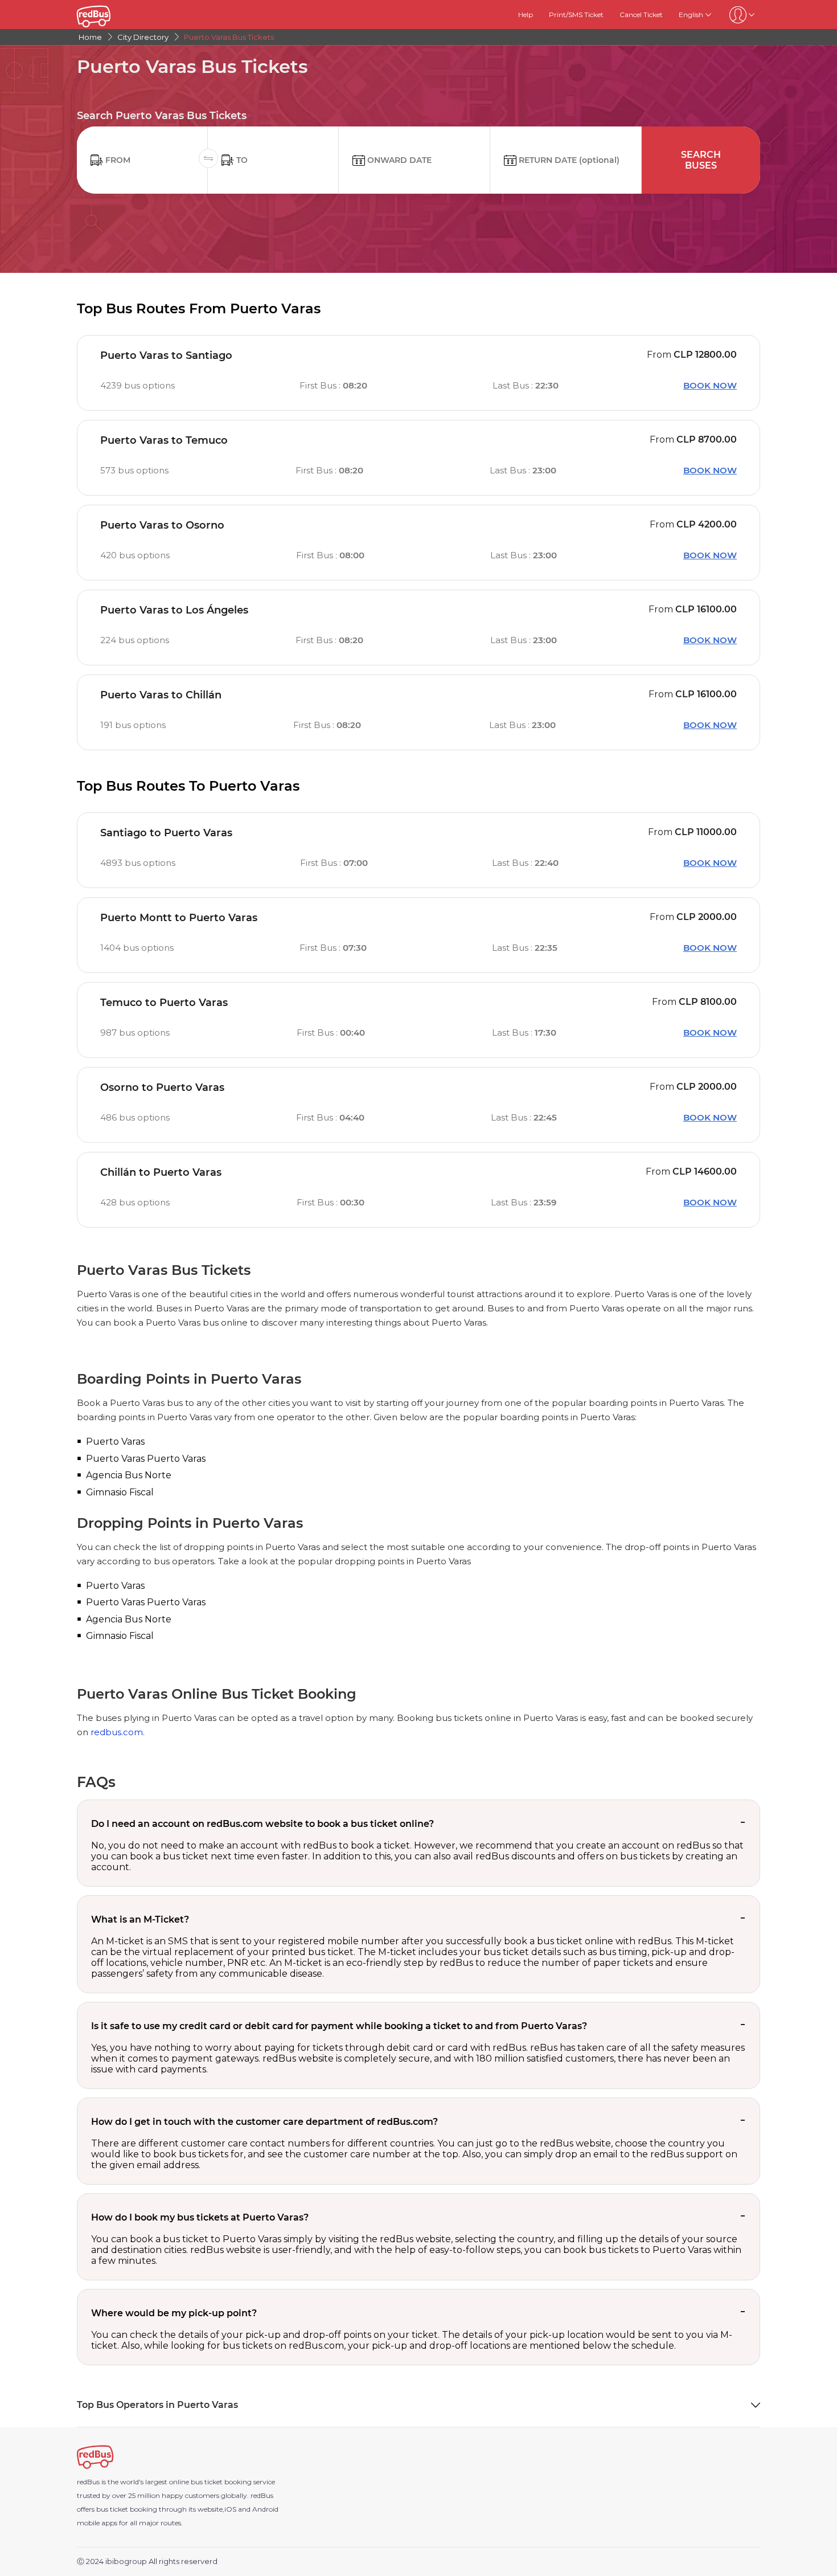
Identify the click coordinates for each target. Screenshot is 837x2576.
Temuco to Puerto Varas (164, 1003)
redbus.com (117, 1732)
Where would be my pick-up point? (174, 2313)
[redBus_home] (109, 15)
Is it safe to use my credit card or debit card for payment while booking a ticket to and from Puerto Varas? (339, 2026)
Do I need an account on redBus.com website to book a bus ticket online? (262, 1824)
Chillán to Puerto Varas (161, 1172)
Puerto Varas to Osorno (162, 525)
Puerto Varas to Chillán (161, 695)
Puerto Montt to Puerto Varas (179, 918)
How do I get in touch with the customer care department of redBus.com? (264, 2122)
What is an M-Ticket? (140, 1919)
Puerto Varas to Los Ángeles (174, 610)
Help (526, 15)
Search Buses (701, 160)
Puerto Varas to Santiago (166, 355)
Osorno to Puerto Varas (162, 1087)
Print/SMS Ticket (576, 15)
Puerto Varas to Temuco (164, 440)
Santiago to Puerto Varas (166, 833)
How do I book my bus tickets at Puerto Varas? (200, 2217)
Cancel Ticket (641, 15)
